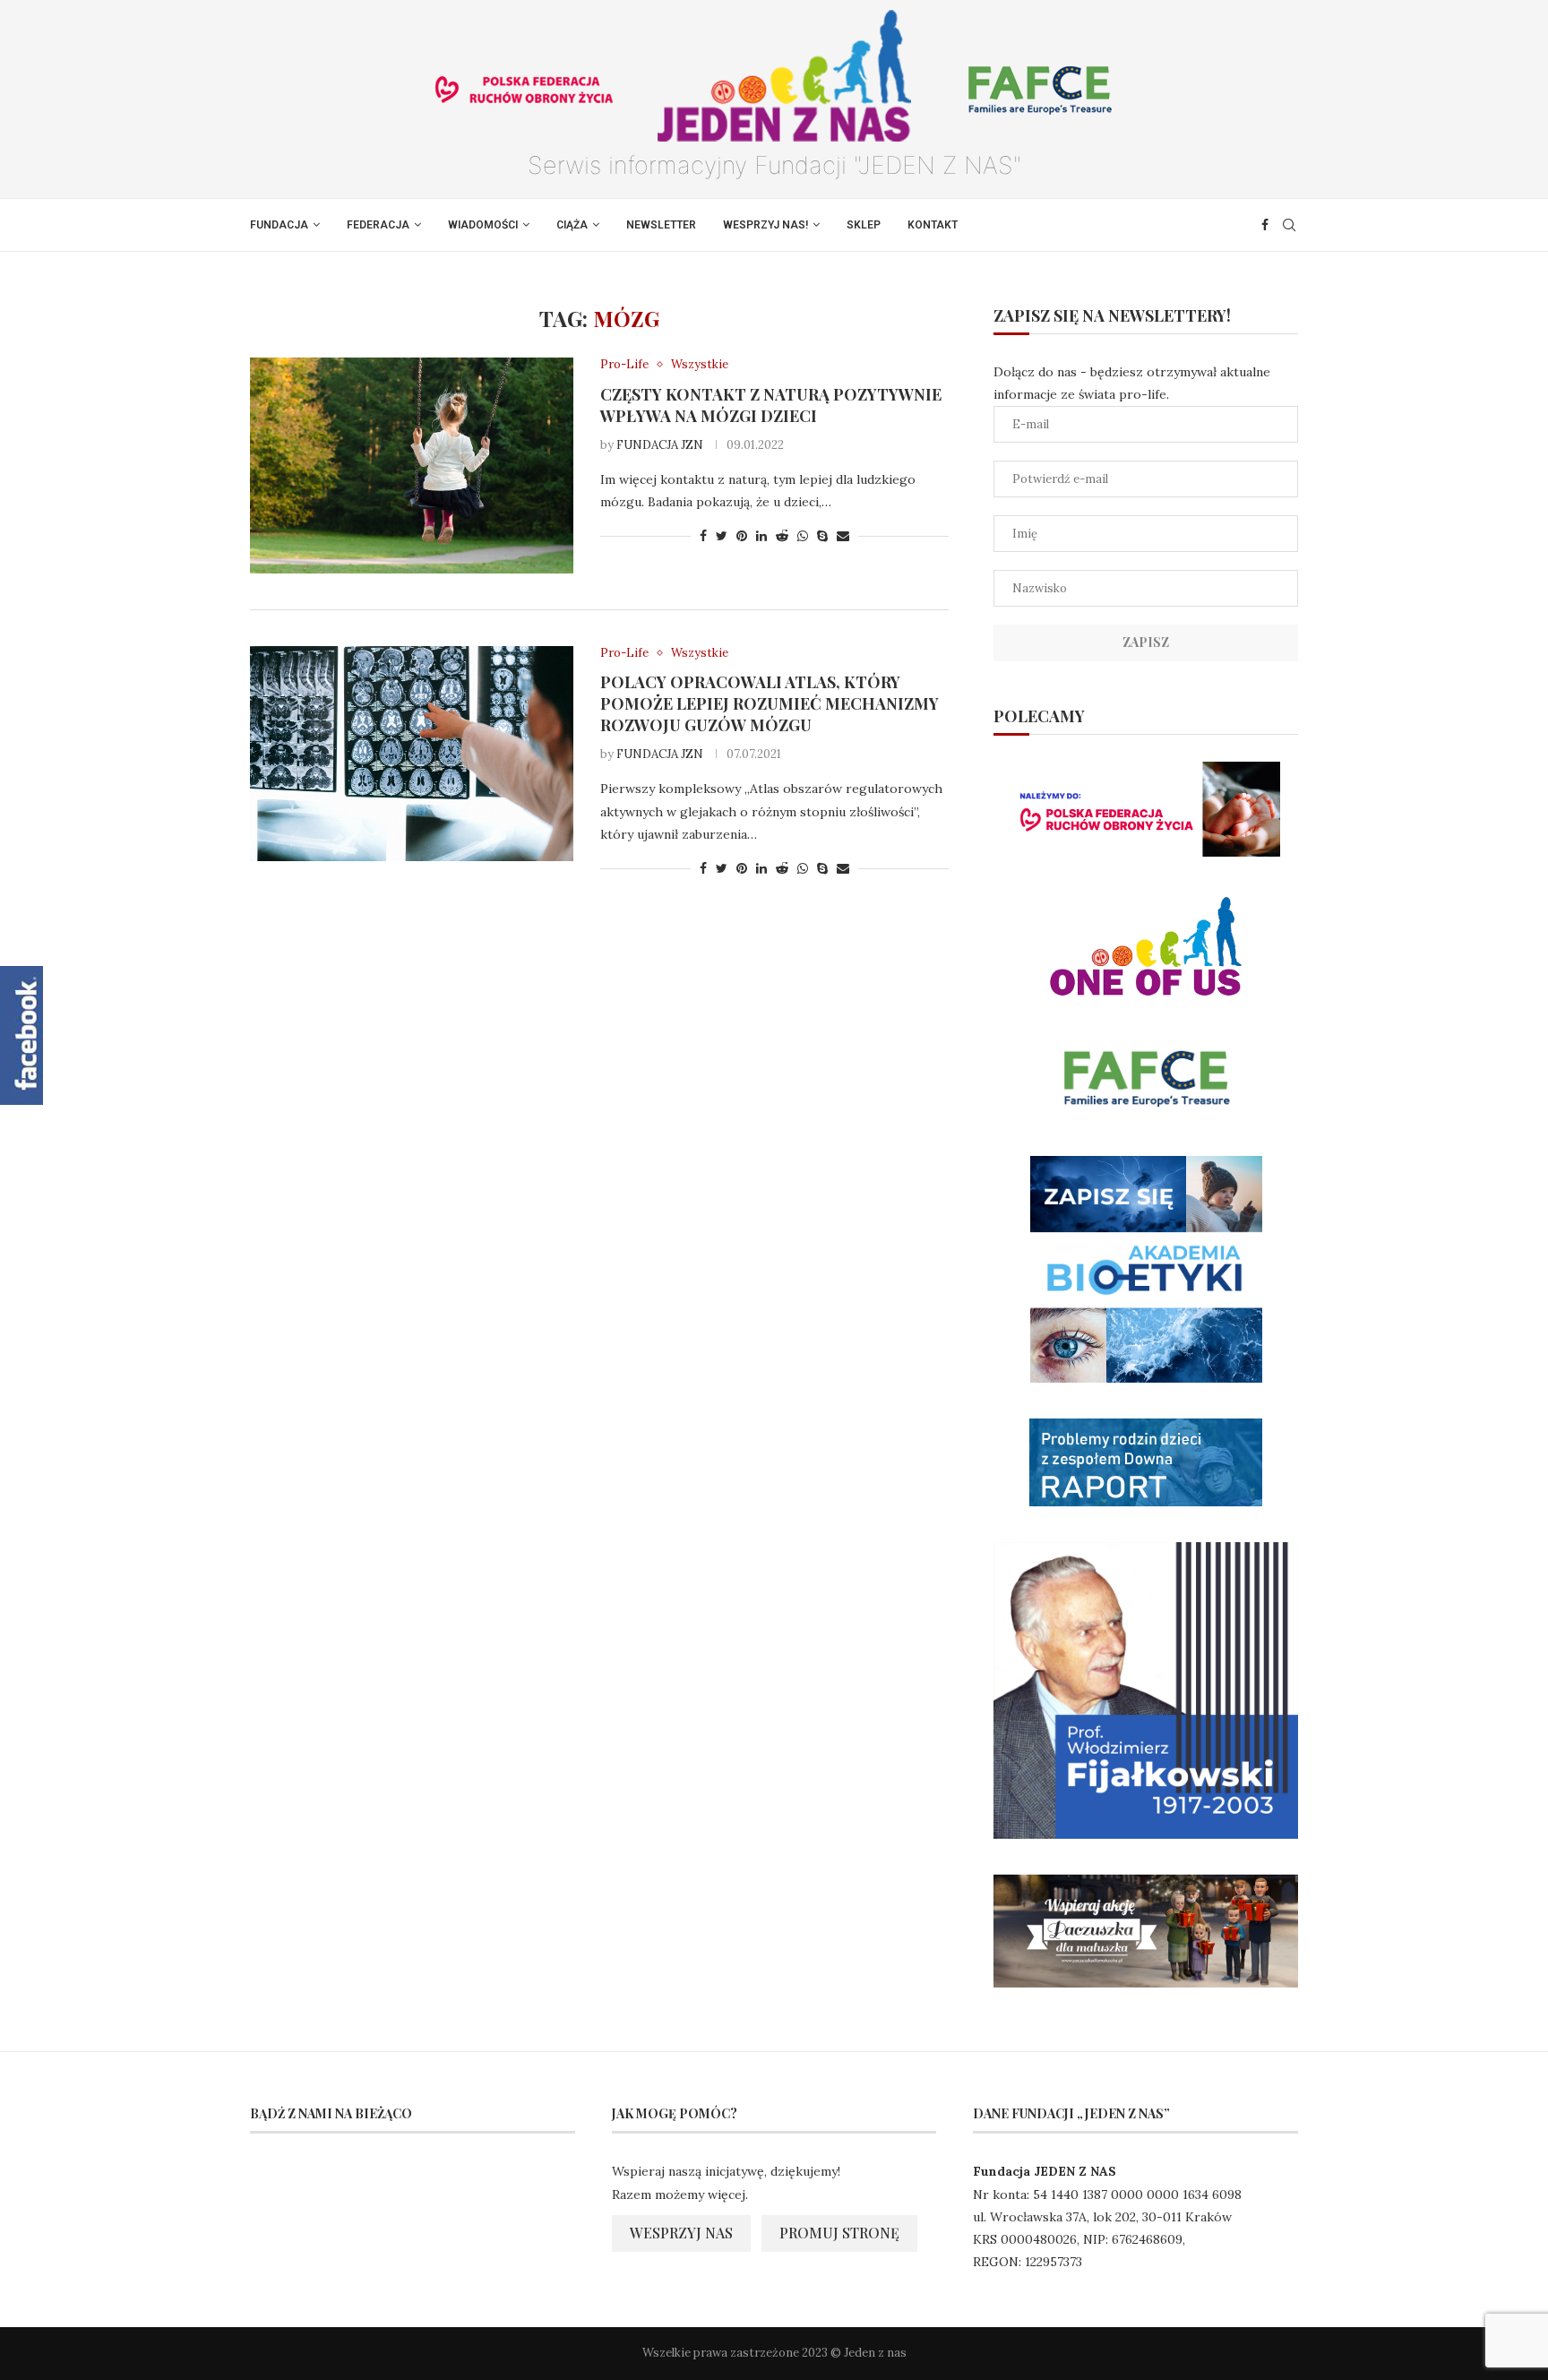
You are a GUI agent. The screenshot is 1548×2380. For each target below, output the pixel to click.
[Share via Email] (843, 536)
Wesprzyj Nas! (765, 225)
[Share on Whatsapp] (803, 536)
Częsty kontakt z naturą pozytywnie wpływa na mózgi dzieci (771, 405)
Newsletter (661, 225)
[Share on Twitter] (722, 536)
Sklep (864, 225)
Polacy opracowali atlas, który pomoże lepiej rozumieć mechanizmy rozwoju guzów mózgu (770, 703)
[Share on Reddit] (782, 536)
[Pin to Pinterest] (742, 536)
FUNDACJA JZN (660, 445)
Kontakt (933, 225)
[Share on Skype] (822, 536)
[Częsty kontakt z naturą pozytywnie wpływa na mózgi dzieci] (412, 465)
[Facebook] (1265, 225)
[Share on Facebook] (703, 536)
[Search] (1289, 225)
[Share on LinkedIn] (761, 536)
